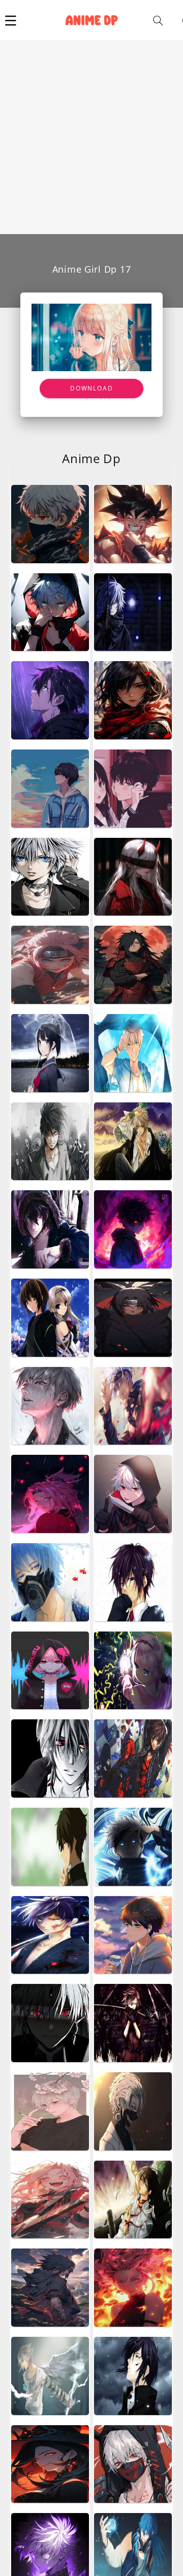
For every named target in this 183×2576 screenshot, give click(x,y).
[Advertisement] (91, 138)
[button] (11, 20)
